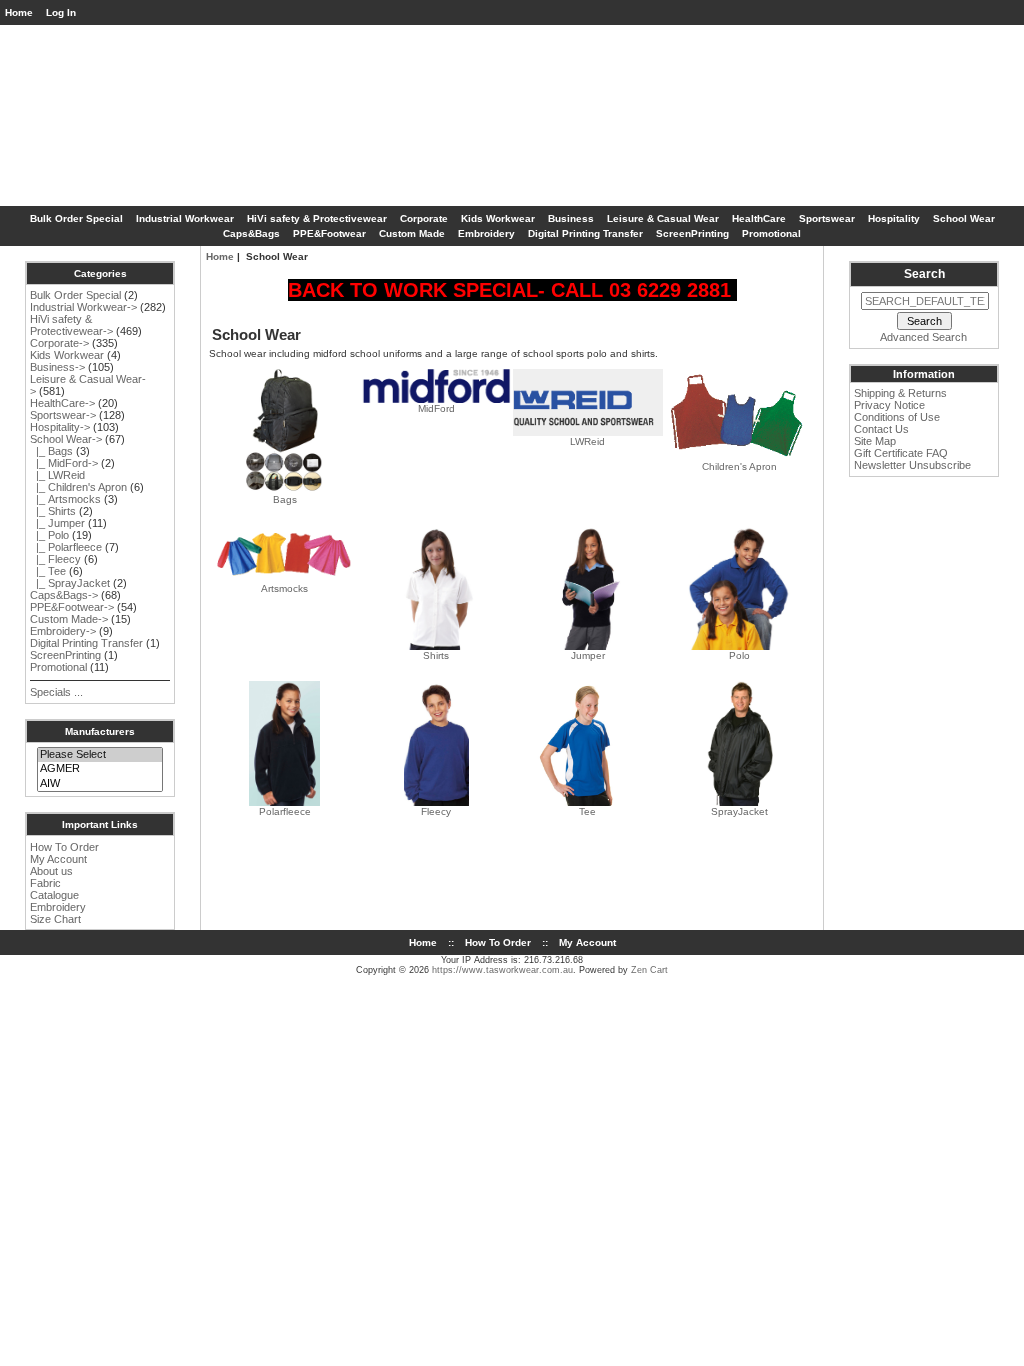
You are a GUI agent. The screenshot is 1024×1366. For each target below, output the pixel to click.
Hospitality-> (60, 427)
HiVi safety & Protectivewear (317, 218)
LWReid (587, 441)
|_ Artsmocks (65, 499)
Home (19, 12)
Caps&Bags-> (64, 595)
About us (51, 871)
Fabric (45, 883)
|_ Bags (51, 451)
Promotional (771, 233)
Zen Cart (649, 970)
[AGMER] (99, 769)
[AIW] (99, 784)
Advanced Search (923, 337)
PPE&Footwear (329, 233)
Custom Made (412, 233)
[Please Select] (99, 755)
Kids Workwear (498, 218)
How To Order (64, 847)
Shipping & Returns (900, 393)
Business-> (57, 367)
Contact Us (881, 429)
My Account (58, 859)
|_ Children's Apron (78, 487)
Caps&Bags (251, 233)
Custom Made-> (69, 619)
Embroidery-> (63, 631)
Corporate (424, 218)
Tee (587, 811)
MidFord (436, 408)
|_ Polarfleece (66, 547)
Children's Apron (739, 466)
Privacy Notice (889, 405)
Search (924, 274)
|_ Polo (49, 535)
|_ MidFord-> (64, 463)
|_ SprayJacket (70, 583)
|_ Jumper (57, 523)
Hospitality (894, 218)
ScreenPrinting (692, 233)
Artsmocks (284, 588)
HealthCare (759, 218)
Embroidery (486, 233)
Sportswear (827, 218)
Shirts (436, 655)
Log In (61, 12)
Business (571, 218)
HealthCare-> (62, 403)
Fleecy (436, 811)
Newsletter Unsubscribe (912, 465)
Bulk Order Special (76, 218)
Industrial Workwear (185, 218)
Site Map (875, 441)
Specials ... (56, 692)
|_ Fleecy (55, 559)
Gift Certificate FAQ (901, 453)
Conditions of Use (897, 417)
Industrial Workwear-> (83, 307)
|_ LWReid (57, 475)
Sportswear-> (63, 415)
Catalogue (54, 895)
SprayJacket (739, 811)
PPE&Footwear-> (72, 607)
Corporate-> (59, 343)
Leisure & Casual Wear (663, 218)
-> (66, 439)
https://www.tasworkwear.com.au (502, 970)
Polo (739, 655)
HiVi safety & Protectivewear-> (71, 325)
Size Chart (55, 919)
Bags (285, 499)
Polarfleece (285, 811)
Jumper (588, 655)
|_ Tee (48, 571)
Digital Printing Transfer (585, 233)
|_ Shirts (53, 511)
